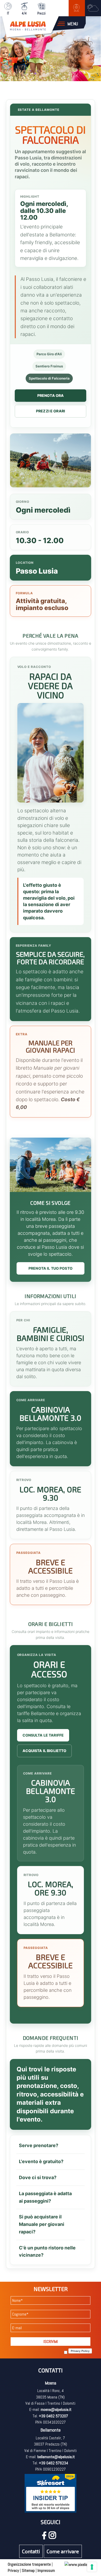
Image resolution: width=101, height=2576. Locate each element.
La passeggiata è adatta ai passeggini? (45, 2197)
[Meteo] (93, 8)
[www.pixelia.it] (78, 2564)
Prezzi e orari (51, 411)
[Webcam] (77, 8)
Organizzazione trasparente (29, 2564)
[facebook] (45, 2537)
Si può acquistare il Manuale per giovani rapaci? (42, 2224)
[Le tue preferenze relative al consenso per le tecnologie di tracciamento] (92, 2567)
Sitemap (28, 2570)
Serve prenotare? (39, 2145)
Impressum (46, 2570)
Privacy (13, 2570)
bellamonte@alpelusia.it (56, 2457)
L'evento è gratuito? (41, 2161)
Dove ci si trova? (38, 2177)
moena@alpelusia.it (56, 2409)
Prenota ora (51, 395)
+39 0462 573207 (53, 2416)
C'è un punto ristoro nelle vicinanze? (47, 2251)
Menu (73, 24)
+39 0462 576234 (53, 2463)
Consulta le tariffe (43, 1735)
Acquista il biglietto (45, 1751)
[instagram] (54, 2537)
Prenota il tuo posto (51, 1268)
